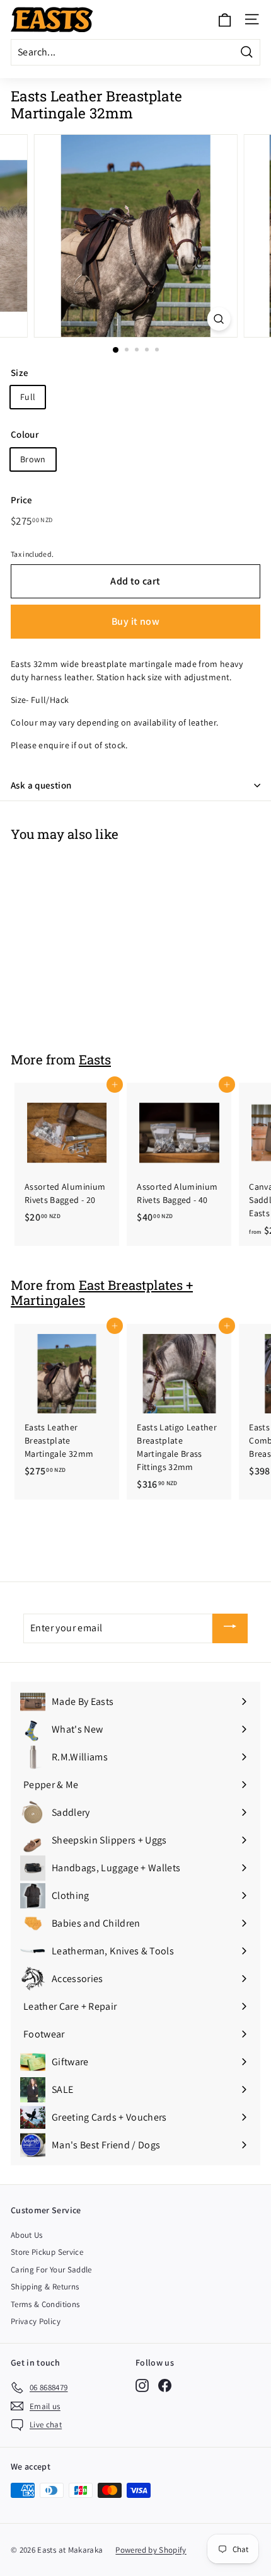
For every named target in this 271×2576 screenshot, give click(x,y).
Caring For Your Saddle (51, 2270)
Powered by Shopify (151, 2550)
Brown (33, 459)
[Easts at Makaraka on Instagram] (142, 2385)
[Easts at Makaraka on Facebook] (165, 2385)
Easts (95, 1059)
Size (20, 373)
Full (28, 397)
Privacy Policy (36, 2321)
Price (22, 500)
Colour (25, 434)
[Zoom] (218, 319)
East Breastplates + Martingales (102, 1293)
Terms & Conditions (45, 2304)
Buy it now (135, 621)
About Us (27, 2235)
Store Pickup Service (47, 2252)
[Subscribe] (230, 1628)
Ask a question (41, 785)
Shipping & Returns (45, 2287)
